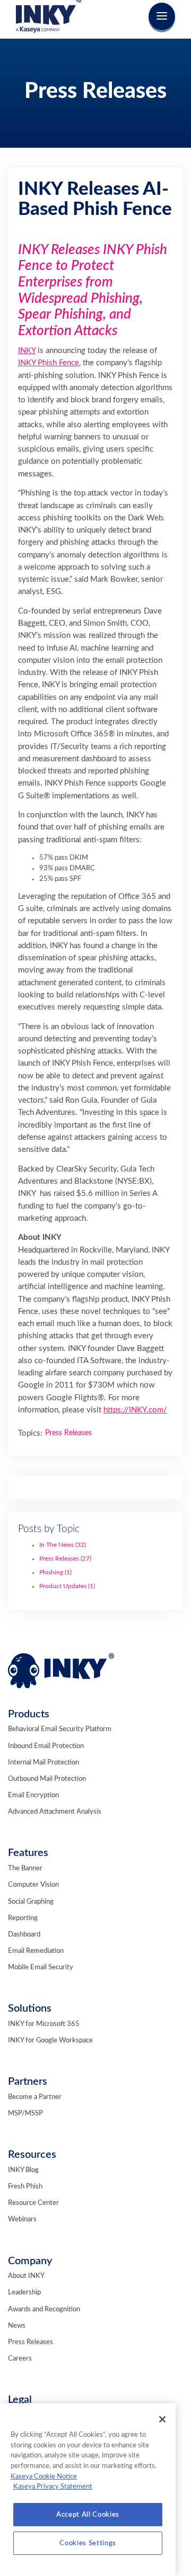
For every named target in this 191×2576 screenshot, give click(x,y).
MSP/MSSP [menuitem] (25, 2114)
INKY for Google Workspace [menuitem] (50, 2041)
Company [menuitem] (30, 2261)
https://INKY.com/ (135, 1410)
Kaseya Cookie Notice (44, 2476)
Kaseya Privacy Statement (53, 2487)
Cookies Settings (88, 2543)
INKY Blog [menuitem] (23, 2170)
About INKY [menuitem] (26, 2276)
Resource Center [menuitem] (33, 2203)
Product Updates (67, 1586)
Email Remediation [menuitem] (36, 1951)
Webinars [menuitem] (22, 2219)
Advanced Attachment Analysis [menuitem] (55, 1812)
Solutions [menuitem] (30, 2008)
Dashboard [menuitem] (24, 1935)
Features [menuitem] (28, 1853)
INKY (27, 351)
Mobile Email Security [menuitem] (41, 1967)
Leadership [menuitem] (24, 2293)
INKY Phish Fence (49, 363)
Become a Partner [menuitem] (35, 2097)
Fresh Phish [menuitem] (25, 2187)
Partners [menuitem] (28, 2082)
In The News (63, 1545)
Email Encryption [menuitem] (33, 1795)
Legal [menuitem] (20, 2400)
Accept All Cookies (88, 2515)
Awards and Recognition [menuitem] (44, 2309)
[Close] (162, 2419)
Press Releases (65, 1559)
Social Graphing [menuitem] (31, 1902)
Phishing (55, 1572)
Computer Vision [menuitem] (33, 1885)
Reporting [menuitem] (23, 1918)
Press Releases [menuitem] (31, 2342)
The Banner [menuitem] (25, 1868)
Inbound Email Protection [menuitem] (46, 1746)
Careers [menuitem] (20, 2359)
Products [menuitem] (29, 1714)
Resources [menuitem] (32, 2155)
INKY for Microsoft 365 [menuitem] (44, 2024)
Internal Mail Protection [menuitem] (44, 1763)
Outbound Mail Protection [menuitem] (47, 1779)
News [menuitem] (17, 2326)
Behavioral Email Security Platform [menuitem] (60, 1729)
